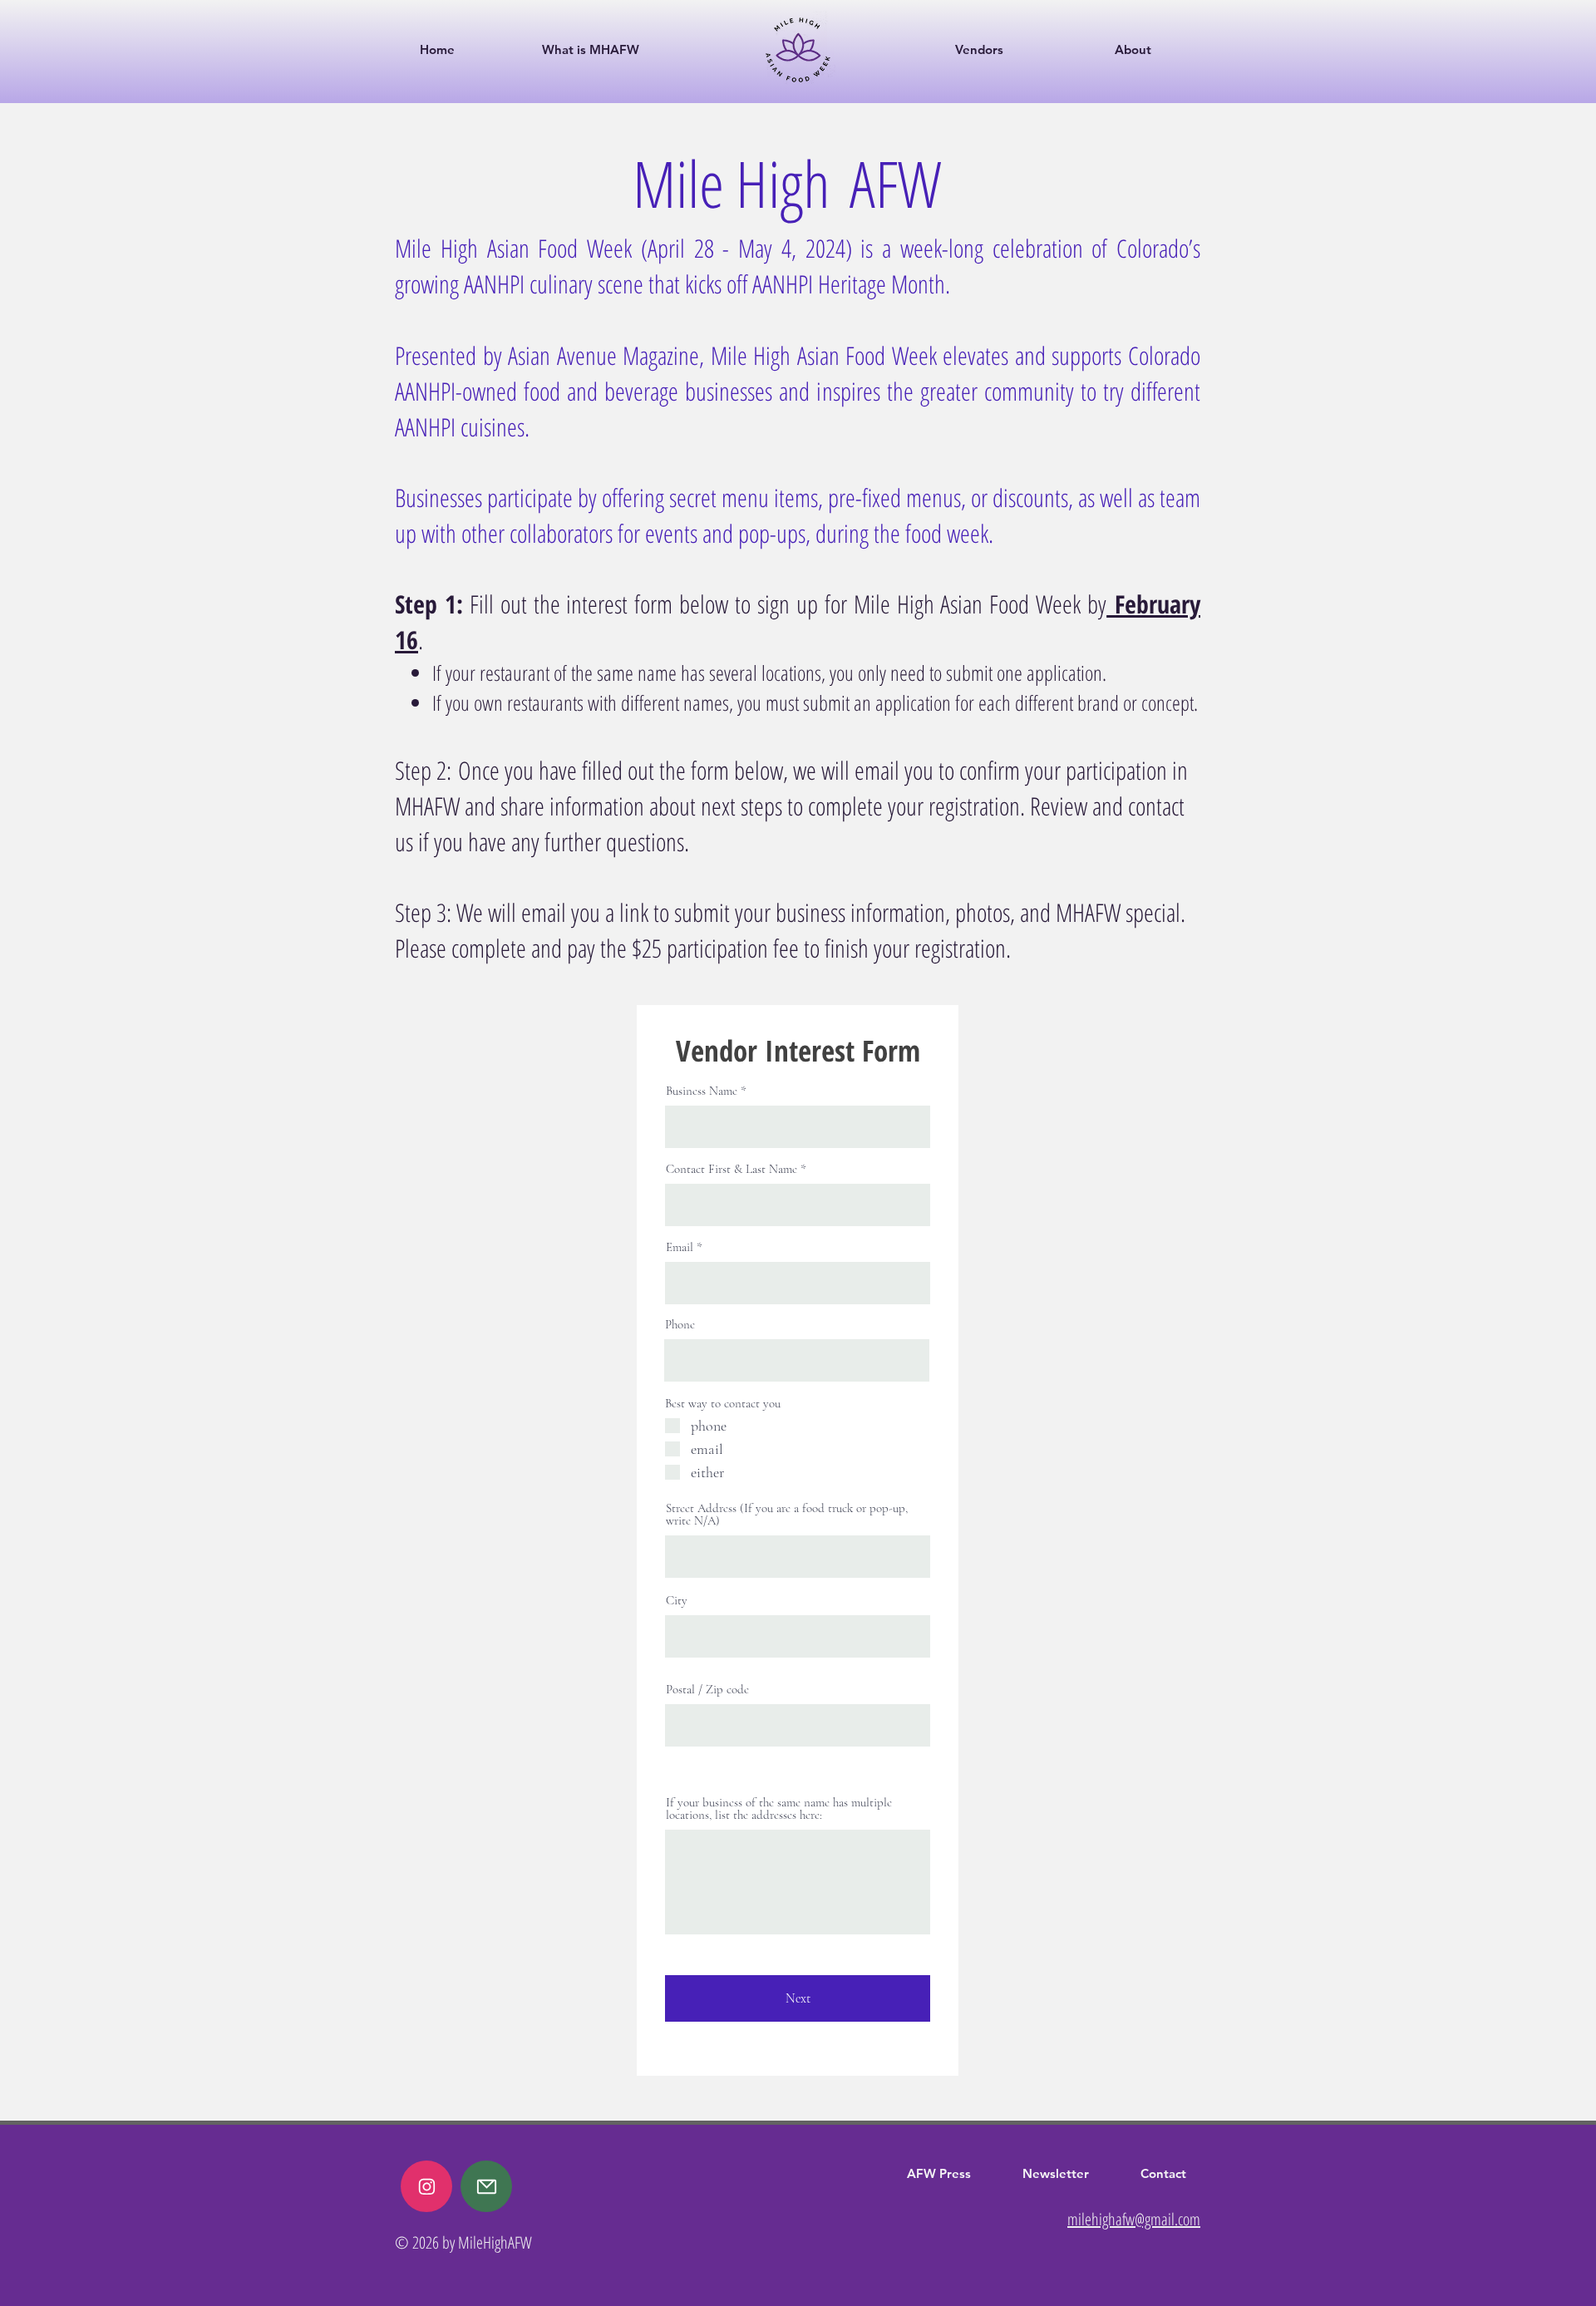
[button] (1022, 49)
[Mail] (426, 2186)
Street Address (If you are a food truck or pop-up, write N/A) (787, 1515)
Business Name (702, 1091)
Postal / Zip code (707, 1690)
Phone (680, 1325)
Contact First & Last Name (731, 1169)
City (677, 1601)
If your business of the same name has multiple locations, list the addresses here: (779, 1809)
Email (680, 1247)
